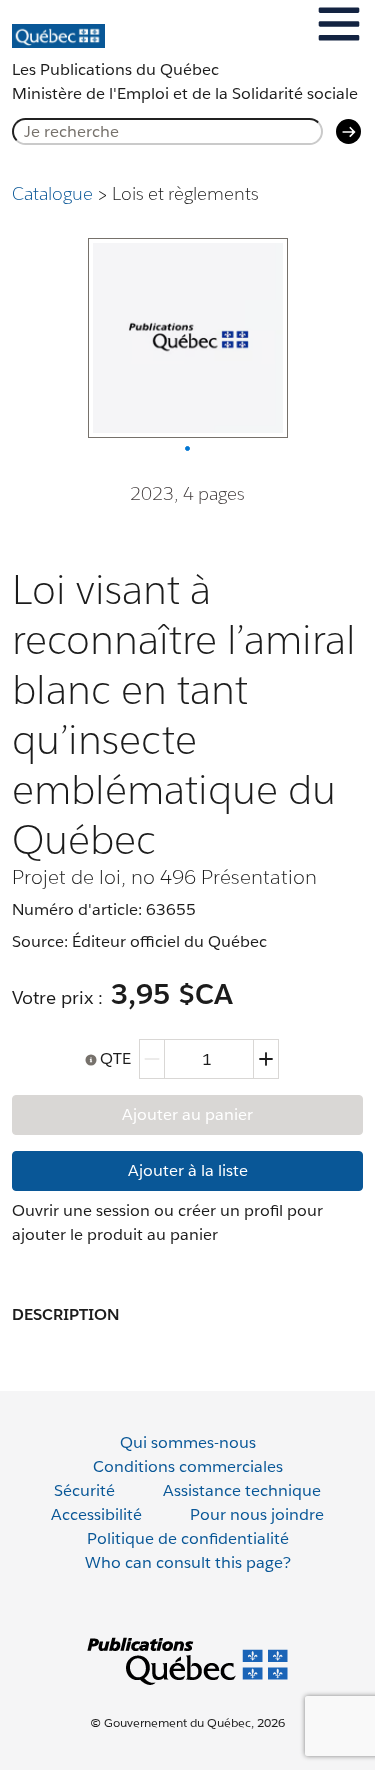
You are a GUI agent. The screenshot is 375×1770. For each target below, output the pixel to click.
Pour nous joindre (257, 1514)
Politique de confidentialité (188, 1538)
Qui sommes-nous (188, 1442)
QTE (115, 1058)
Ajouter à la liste (188, 1170)
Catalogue (52, 193)
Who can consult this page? (188, 1562)
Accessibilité (96, 1514)
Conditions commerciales (188, 1466)
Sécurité (84, 1490)
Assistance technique (242, 1490)
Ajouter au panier (187, 1114)
